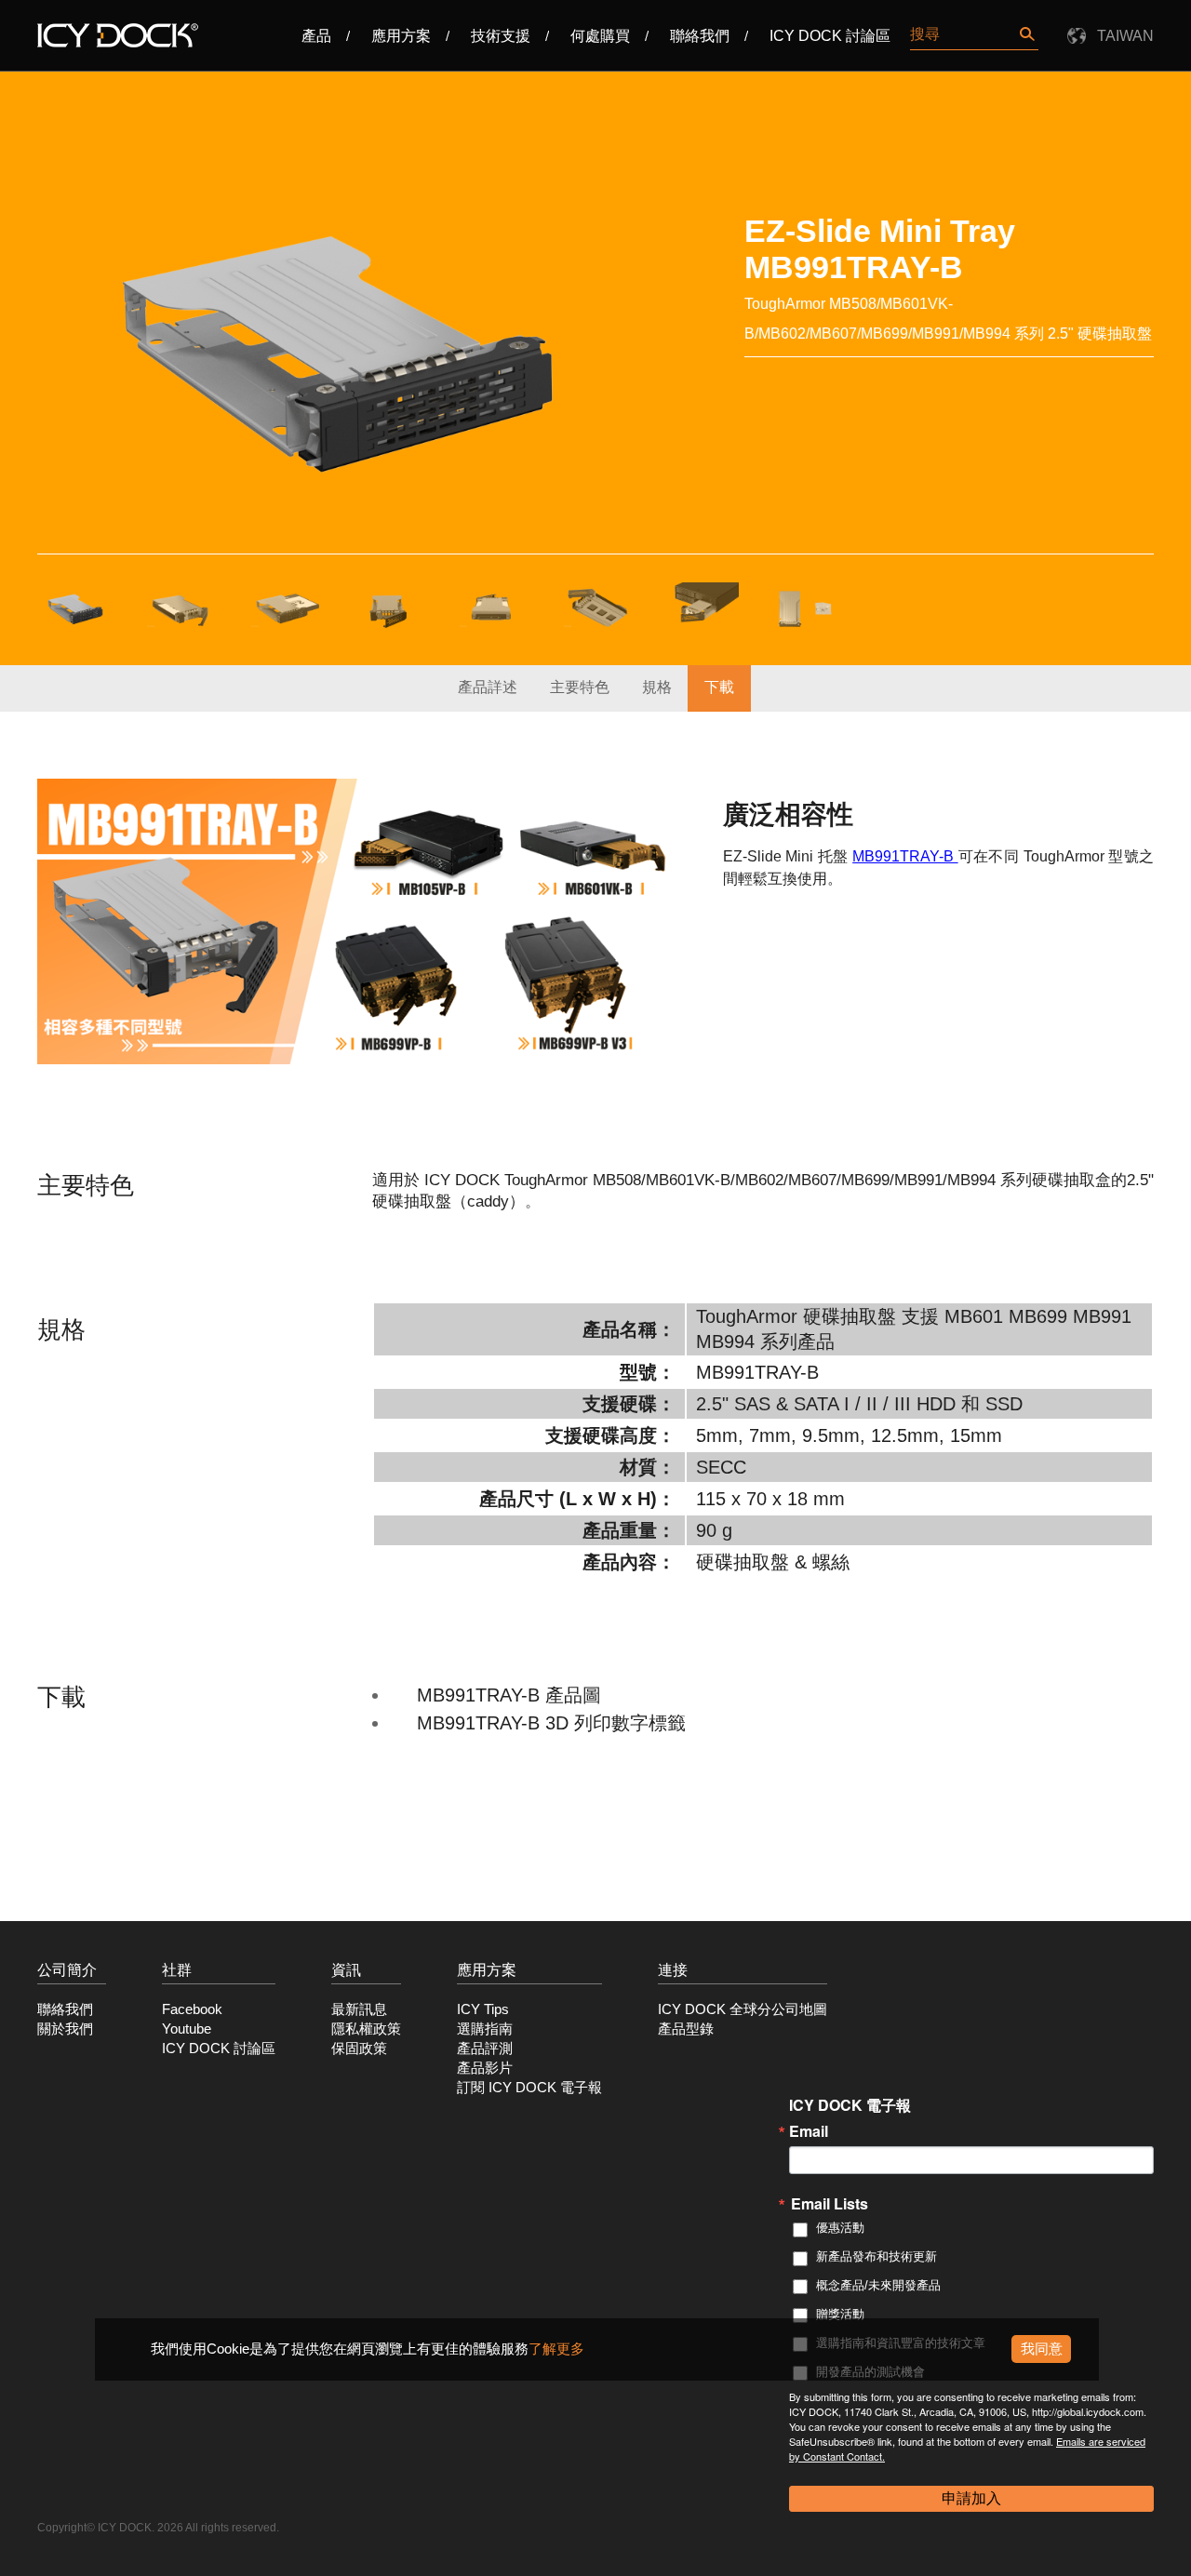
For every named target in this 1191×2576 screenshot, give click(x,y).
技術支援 (501, 36)
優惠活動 (840, 2228)
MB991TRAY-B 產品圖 (509, 1695)
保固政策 (359, 2049)
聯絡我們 (700, 36)
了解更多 (556, 2349)
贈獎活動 (840, 2314)
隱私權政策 (366, 2029)
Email (809, 2131)
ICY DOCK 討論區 (830, 36)
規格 (657, 687)
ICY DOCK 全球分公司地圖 (743, 2009)
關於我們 (65, 2029)
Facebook (192, 2009)
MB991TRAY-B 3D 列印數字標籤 (551, 1723)
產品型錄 (686, 2029)
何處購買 (600, 36)
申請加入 (971, 2498)
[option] (338, 345)
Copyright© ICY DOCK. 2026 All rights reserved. (158, 2528)
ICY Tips (483, 2009)
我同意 (1042, 2349)
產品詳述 (488, 687)
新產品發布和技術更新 (877, 2256)
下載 (719, 687)
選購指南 (485, 2029)
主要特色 (580, 687)
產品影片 (485, 2068)
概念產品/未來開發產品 (878, 2285)
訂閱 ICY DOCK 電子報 (529, 2088)
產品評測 (485, 2049)
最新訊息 (359, 2009)
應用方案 (401, 36)
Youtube (187, 2029)
